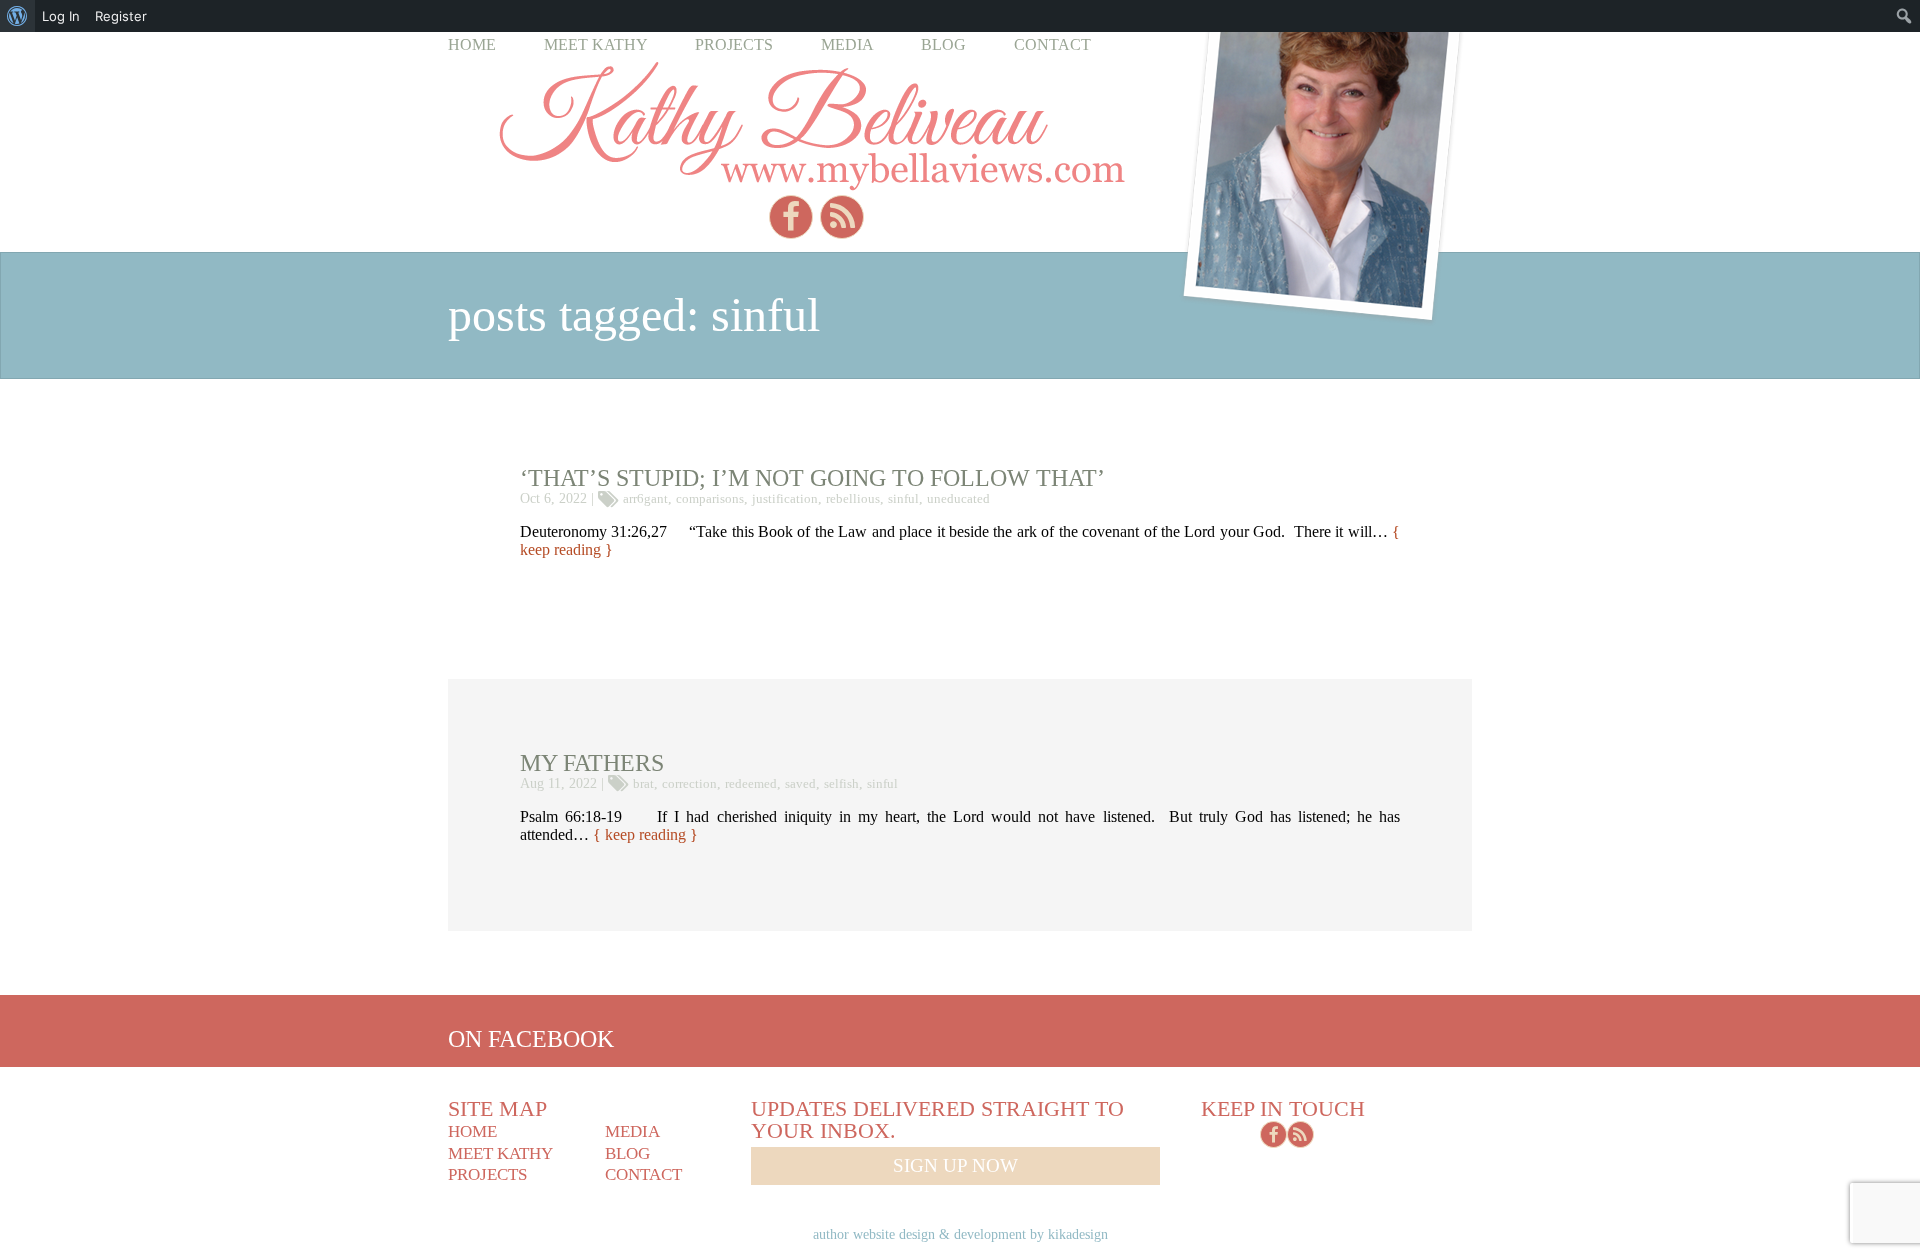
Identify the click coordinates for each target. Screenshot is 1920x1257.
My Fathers (592, 763)
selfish (841, 783)
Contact (1052, 44)
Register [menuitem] (121, 16)
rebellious (853, 498)
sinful (903, 498)
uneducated (958, 498)
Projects (734, 44)
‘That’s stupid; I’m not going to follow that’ (812, 478)
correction (689, 783)
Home (472, 44)
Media (847, 44)
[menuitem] (17, 16)
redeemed (751, 783)
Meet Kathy (596, 44)
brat (643, 783)
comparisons (710, 498)
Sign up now (955, 1165)
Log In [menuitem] (61, 16)
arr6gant (645, 498)
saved (800, 783)
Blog (943, 44)
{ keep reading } (645, 834)
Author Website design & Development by (960, 1234)
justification (785, 498)
